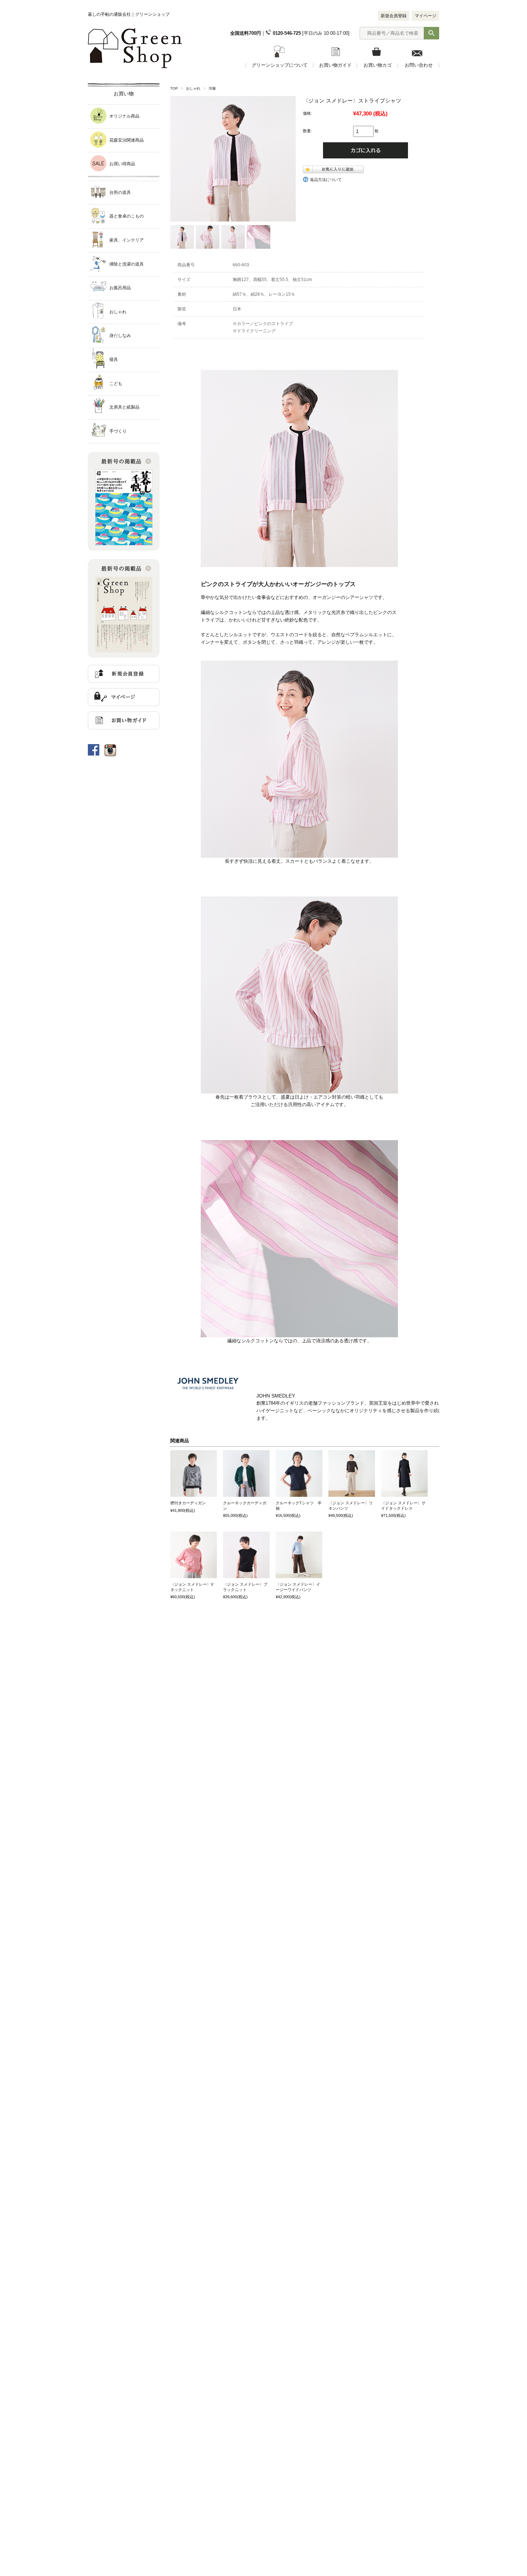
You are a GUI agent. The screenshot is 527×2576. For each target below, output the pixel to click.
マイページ (426, 16)
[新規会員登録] (124, 681)
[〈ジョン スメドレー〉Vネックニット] (194, 1555)
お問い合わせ (419, 65)
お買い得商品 (122, 164)
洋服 (212, 88)
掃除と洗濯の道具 (127, 264)
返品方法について (326, 180)
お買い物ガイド (335, 65)
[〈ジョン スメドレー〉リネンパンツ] (352, 1473)
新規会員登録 (394, 16)
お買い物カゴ (378, 65)
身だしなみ (120, 335)
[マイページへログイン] (124, 704)
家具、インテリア (127, 240)
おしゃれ (193, 88)
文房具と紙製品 (124, 407)
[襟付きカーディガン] (194, 1473)
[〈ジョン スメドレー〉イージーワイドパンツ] (299, 1555)
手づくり (118, 431)
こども (116, 384)
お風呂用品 (120, 288)
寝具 (114, 360)
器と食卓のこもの (127, 216)
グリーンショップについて (280, 65)
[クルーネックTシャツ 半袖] (299, 1473)
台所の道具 (120, 192)
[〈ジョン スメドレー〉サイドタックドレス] (404, 1473)
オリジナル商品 (124, 116)
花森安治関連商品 (127, 140)
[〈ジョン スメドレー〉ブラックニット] (246, 1555)
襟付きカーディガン (188, 1503)
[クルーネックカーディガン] (246, 1473)
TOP (174, 88)
